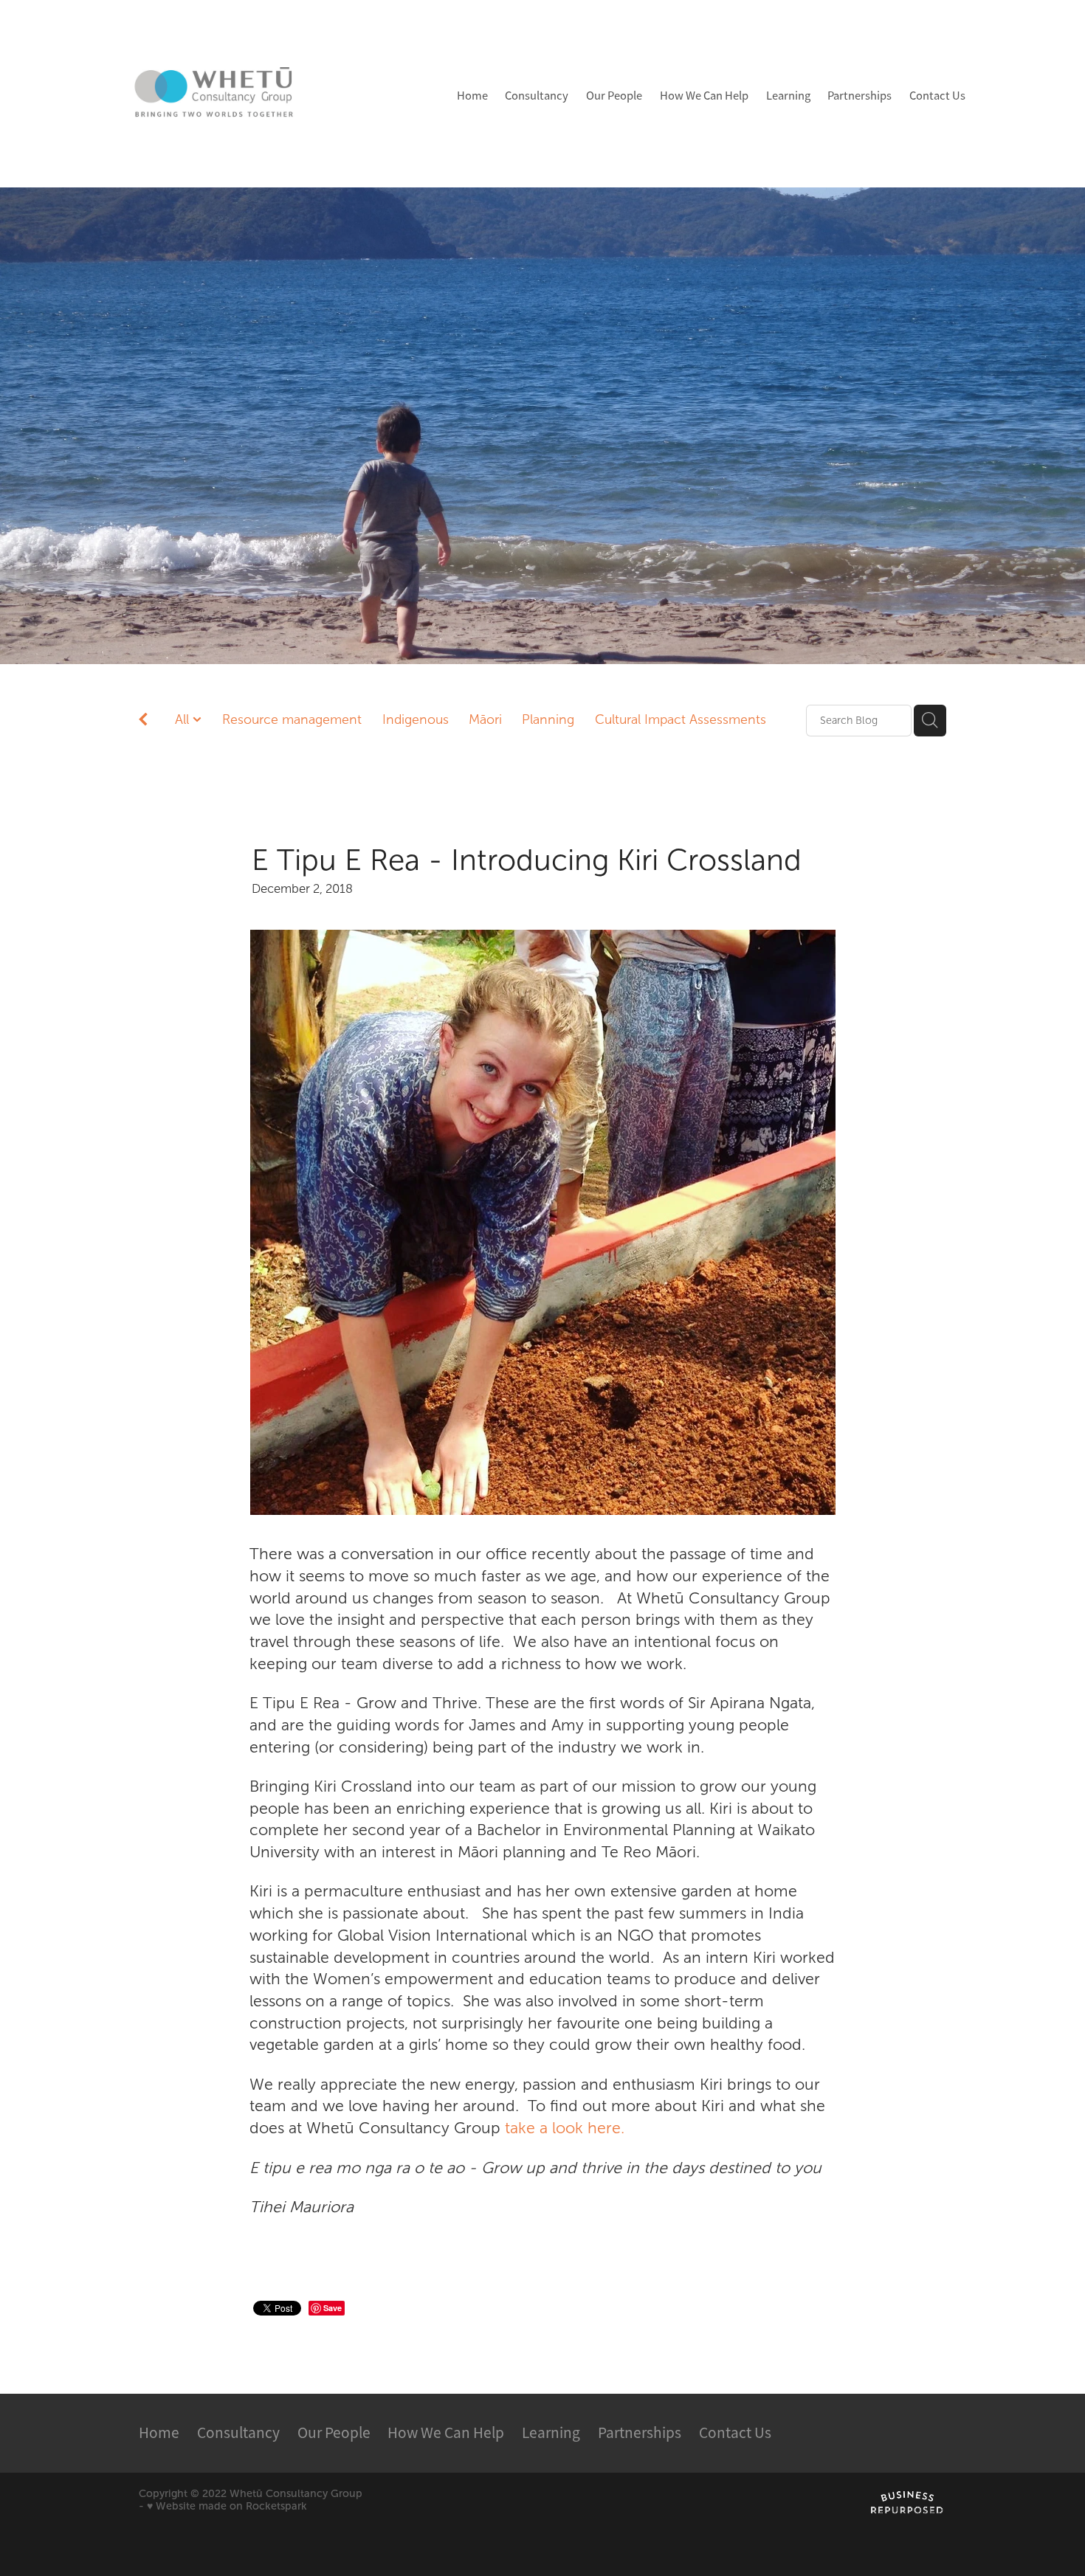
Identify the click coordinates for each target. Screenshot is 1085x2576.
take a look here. (565, 2128)
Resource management (292, 719)
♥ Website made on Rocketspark (227, 2506)
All (184, 719)
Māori (485, 719)
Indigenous (416, 719)
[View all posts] (143, 721)
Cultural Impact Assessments (681, 719)
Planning (548, 719)
